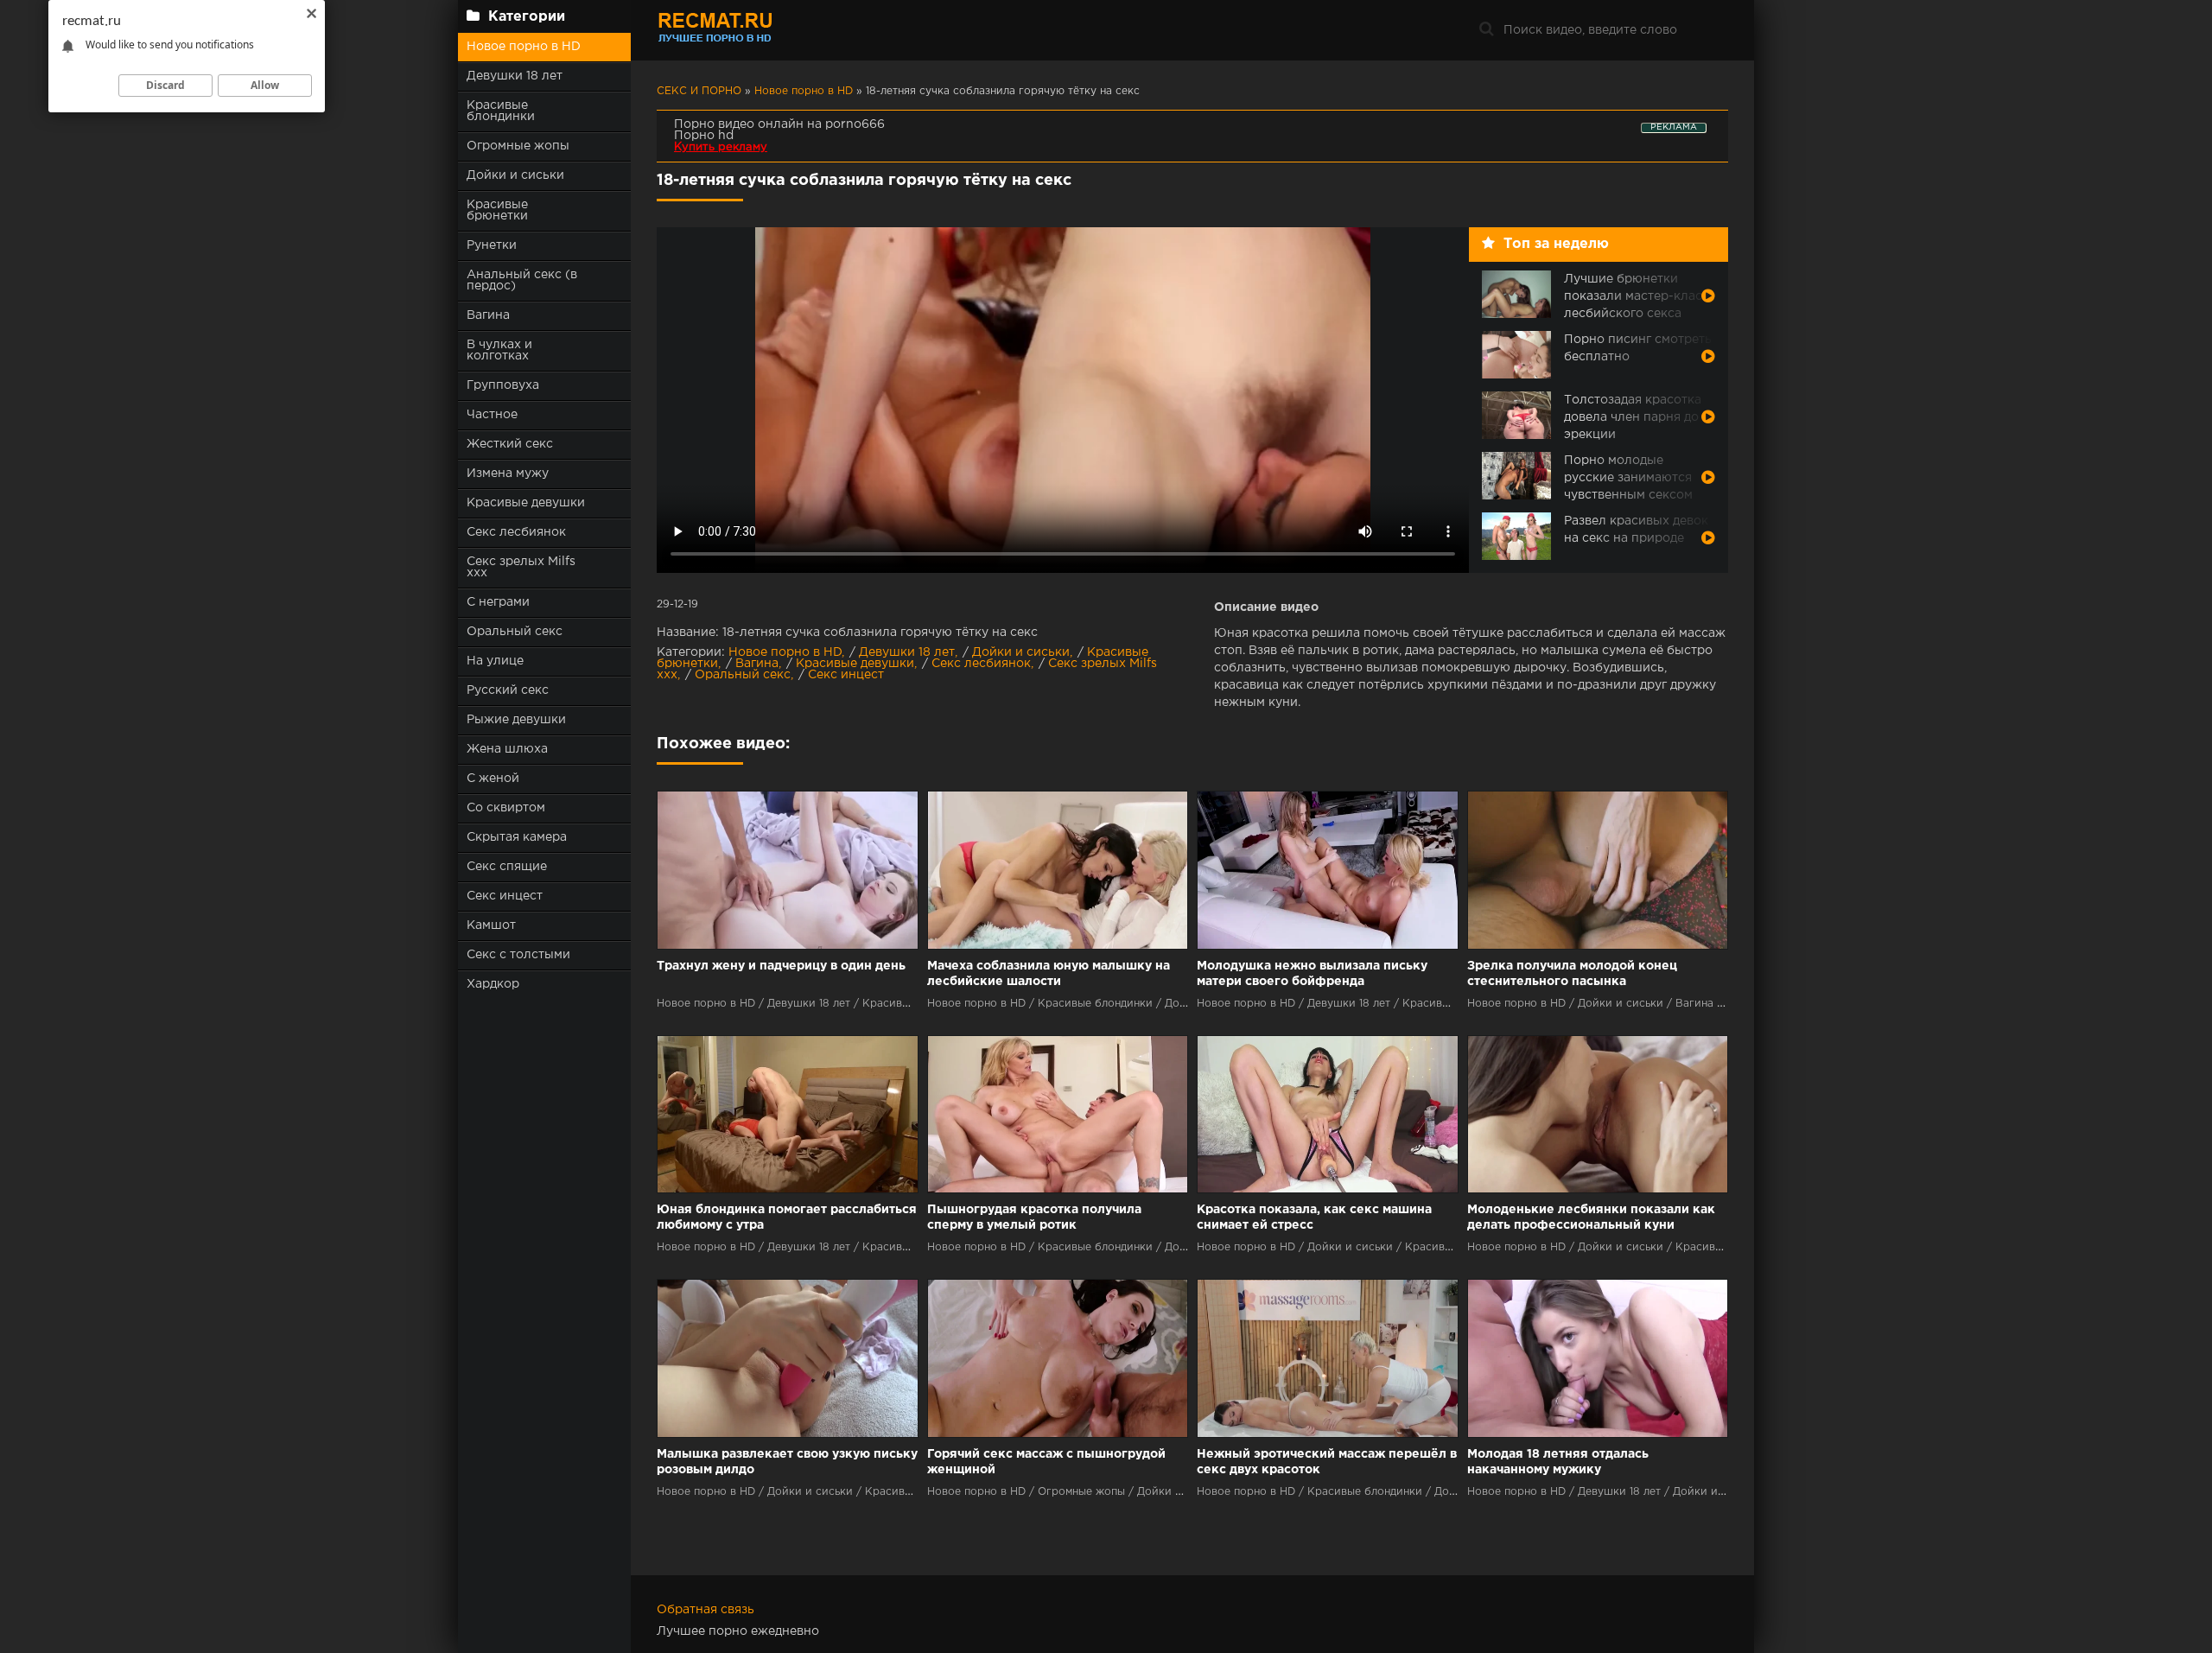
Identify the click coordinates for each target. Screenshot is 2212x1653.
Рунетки (492, 245)
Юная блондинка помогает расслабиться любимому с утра (787, 1217)
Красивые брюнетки (497, 210)
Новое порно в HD (524, 47)
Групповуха (503, 385)
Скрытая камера (517, 837)
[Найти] (1486, 30)
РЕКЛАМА (1674, 127)
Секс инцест (505, 896)
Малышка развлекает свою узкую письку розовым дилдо (787, 1462)
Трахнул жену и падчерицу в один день (781, 966)
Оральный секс (515, 632)
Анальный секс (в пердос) (522, 280)
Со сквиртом (506, 808)
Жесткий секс (510, 444)
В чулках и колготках (499, 350)
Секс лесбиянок (516, 532)
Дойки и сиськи (515, 175)
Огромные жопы (518, 146)
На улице (495, 661)
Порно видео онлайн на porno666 (779, 124)
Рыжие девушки (516, 720)
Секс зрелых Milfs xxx (521, 567)
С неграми (498, 602)
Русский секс (508, 690)
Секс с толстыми (518, 955)
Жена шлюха (507, 749)
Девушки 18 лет (515, 76)
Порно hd (704, 136)
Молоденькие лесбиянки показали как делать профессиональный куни (1591, 1217)
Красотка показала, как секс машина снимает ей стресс (1314, 1217)
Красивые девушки (526, 503)
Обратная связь (706, 1610)
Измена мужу (508, 474)
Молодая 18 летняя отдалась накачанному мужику (1558, 1462)
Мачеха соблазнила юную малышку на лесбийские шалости (1049, 974)
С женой (493, 779)
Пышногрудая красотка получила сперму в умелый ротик (1034, 1217)
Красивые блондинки (501, 111)
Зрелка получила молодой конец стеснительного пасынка (1572, 974)
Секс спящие (507, 867)
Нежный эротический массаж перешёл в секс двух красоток (1327, 1462)
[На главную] (765, 30)
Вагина (488, 315)
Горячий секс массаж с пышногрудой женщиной (1046, 1462)
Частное (492, 415)
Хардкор (493, 984)
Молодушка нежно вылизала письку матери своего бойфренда (1312, 974)
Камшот (491, 925)
